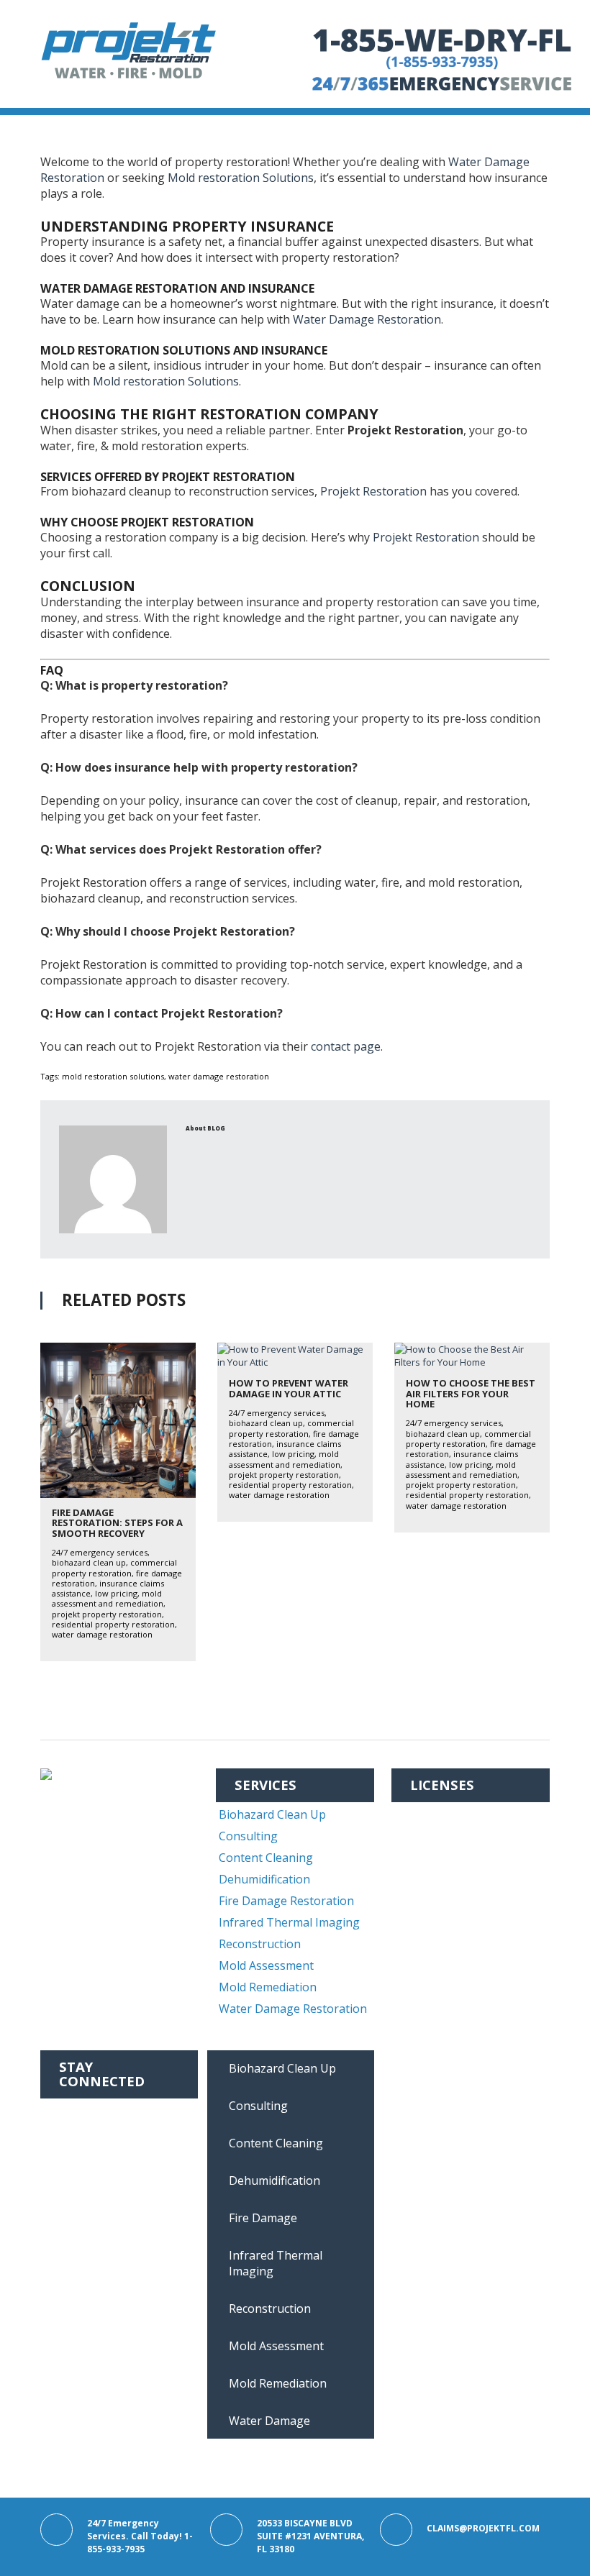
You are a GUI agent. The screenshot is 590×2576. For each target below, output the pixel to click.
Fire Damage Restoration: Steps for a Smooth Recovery (117, 1523)
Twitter (81, 2154)
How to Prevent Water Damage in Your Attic (289, 1388)
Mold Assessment (266, 1965)
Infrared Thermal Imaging (289, 1922)
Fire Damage (263, 2218)
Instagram (89, 2132)
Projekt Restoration (373, 491)
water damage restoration (219, 1076)
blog (216, 1128)
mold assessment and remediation (108, 1598)
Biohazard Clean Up (272, 1814)
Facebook (87, 2111)
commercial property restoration (114, 1567)
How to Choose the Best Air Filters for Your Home (471, 1393)
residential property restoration (113, 1624)
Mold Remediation (268, 1987)
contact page (346, 1046)
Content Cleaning (266, 1858)
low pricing (116, 1593)
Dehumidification (264, 1879)
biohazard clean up (89, 1562)
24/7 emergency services (100, 1552)
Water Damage (269, 2421)
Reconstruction (260, 1944)
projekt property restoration (107, 1614)
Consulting (248, 1836)
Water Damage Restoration (367, 319)
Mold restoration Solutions (241, 178)
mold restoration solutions (113, 1076)
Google (79, 2175)
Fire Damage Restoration (286, 1901)
